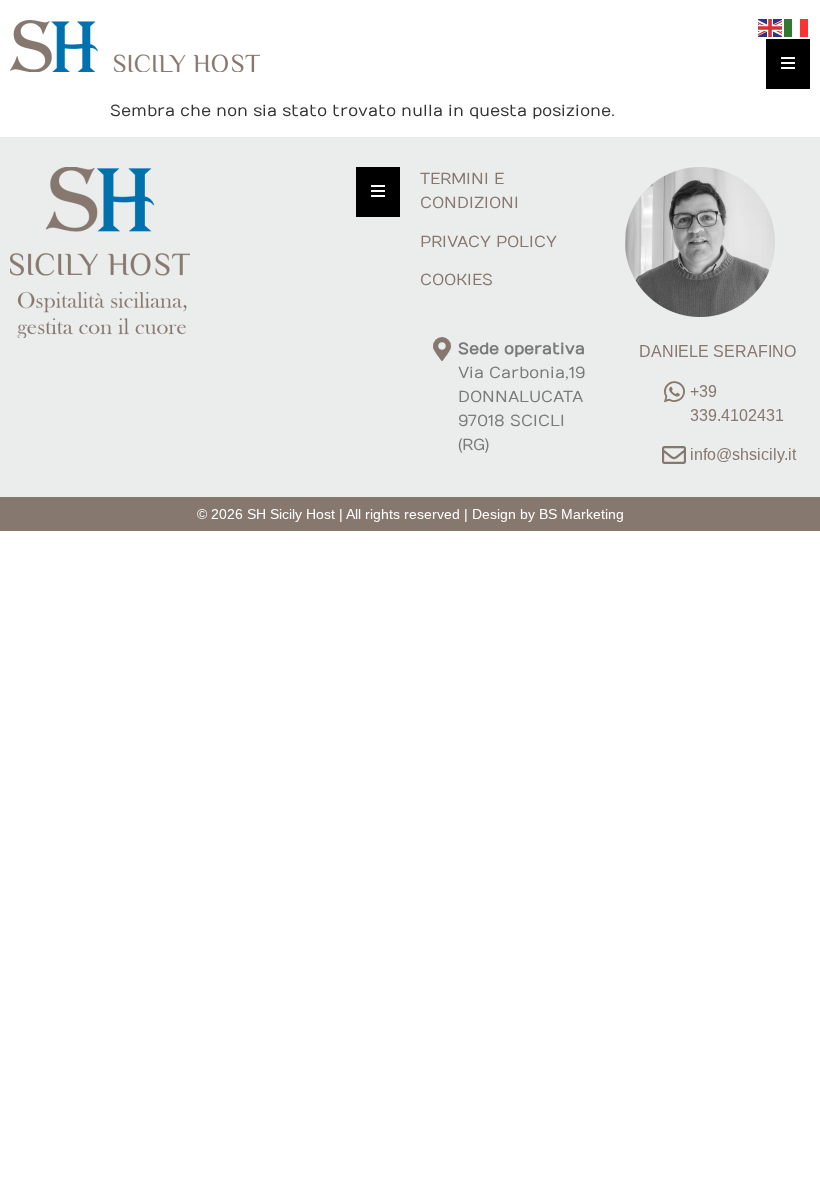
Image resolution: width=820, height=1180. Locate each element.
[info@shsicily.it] (674, 455)
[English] (771, 27)
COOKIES (456, 280)
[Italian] (797, 27)
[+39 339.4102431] (674, 392)
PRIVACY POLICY (488, 242)
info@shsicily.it (743, 454)
